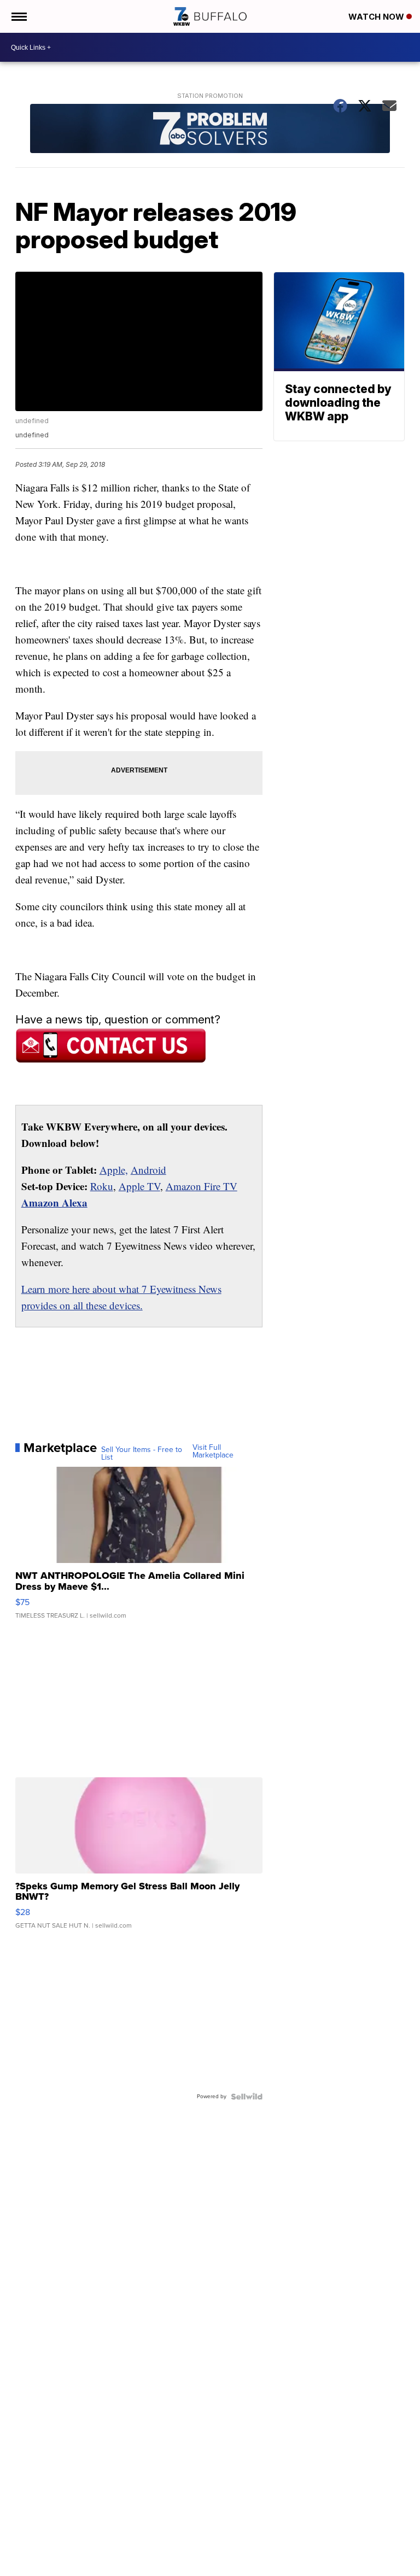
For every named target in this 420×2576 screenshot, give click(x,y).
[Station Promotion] (210, 130)
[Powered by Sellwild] (247, 2097)
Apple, (114, 1170)
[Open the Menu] (18, 16)
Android (148, 1170)
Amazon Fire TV (202, 1186)
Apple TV (139, 1186)
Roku (102, 1186)
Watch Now (377, 17)
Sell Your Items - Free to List (142, 1454)
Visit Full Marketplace (213, 1451)
